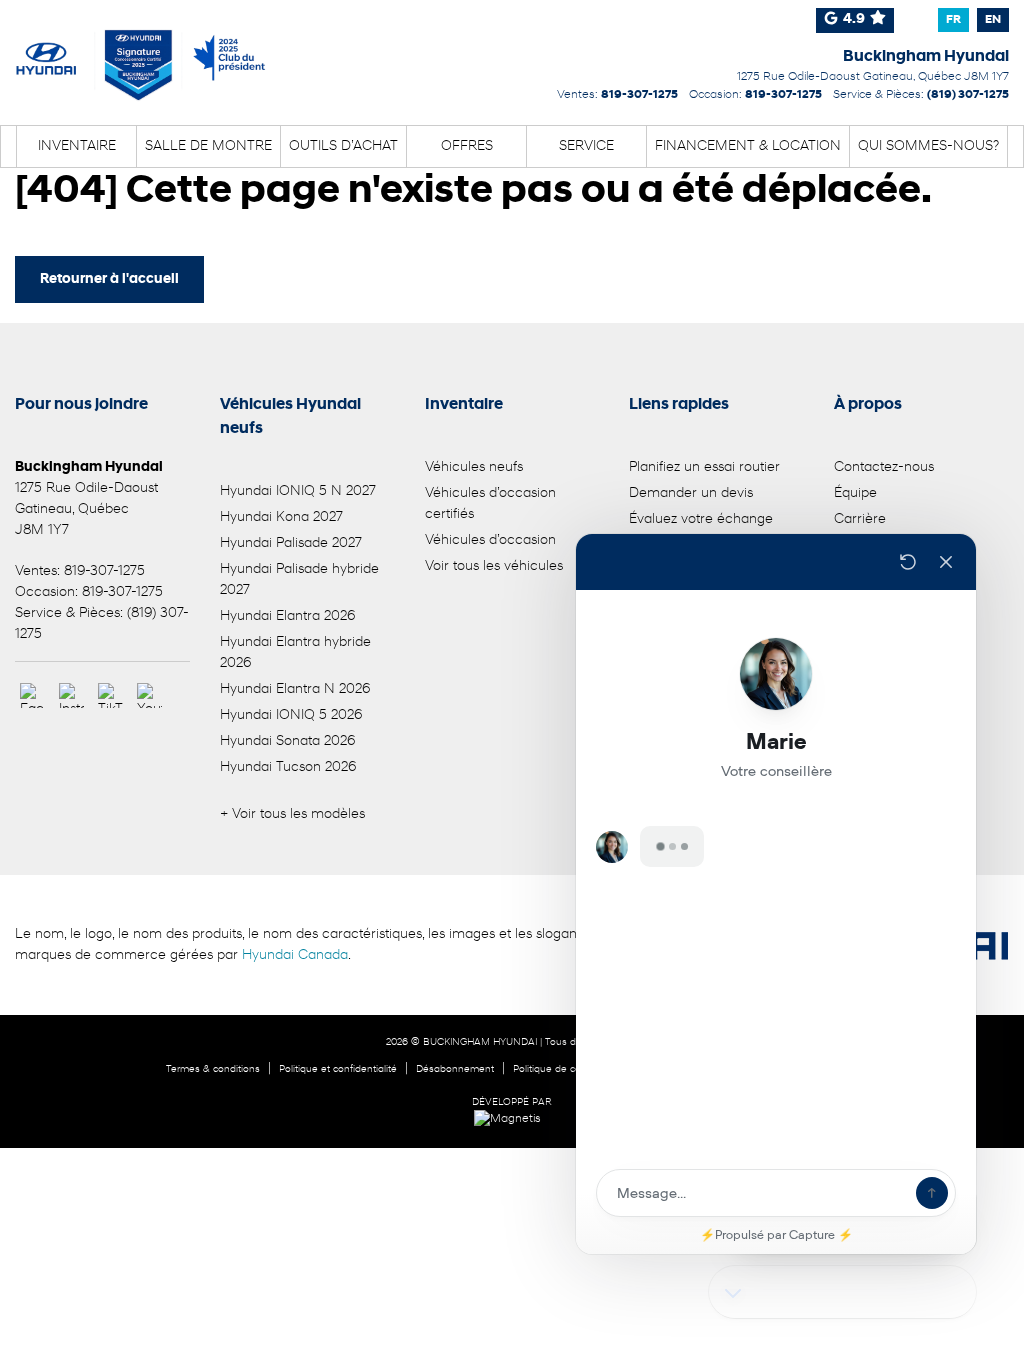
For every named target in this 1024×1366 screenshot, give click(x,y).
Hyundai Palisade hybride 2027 (299, 580)
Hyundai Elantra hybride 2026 (295, 653)
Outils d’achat (343, 146)
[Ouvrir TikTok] (110, 695)
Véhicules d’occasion (490, 540)
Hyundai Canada (295, 955)
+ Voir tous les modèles (292, 814)
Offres (467, 146)
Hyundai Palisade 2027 (291, 543)
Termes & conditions (213, 1069)
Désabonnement (455, 1069)
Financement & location (748, 146)
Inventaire (77, 146)
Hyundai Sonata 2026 (287, 741)
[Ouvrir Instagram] (71, 695)
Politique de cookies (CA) (570, 1069)
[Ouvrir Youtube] (149, 695)
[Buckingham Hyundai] (141, 52)
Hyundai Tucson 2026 (288, 767)
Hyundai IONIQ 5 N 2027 (298, 491)
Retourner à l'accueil (109, 279)
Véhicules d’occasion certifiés (490, 504)
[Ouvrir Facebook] (32, 695)
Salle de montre (208, 146)
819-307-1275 (639, 95)
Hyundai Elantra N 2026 (295, 689)
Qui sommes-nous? (928, 146)
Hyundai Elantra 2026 (287, 616)
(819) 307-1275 (968, 95)
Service (586, 146)
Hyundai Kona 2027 (281, 517)
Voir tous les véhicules (494, 566)
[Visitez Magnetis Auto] (512, 1119)
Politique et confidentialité (338, 1069)
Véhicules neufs (474, 467)
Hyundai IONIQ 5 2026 (291, 715)
